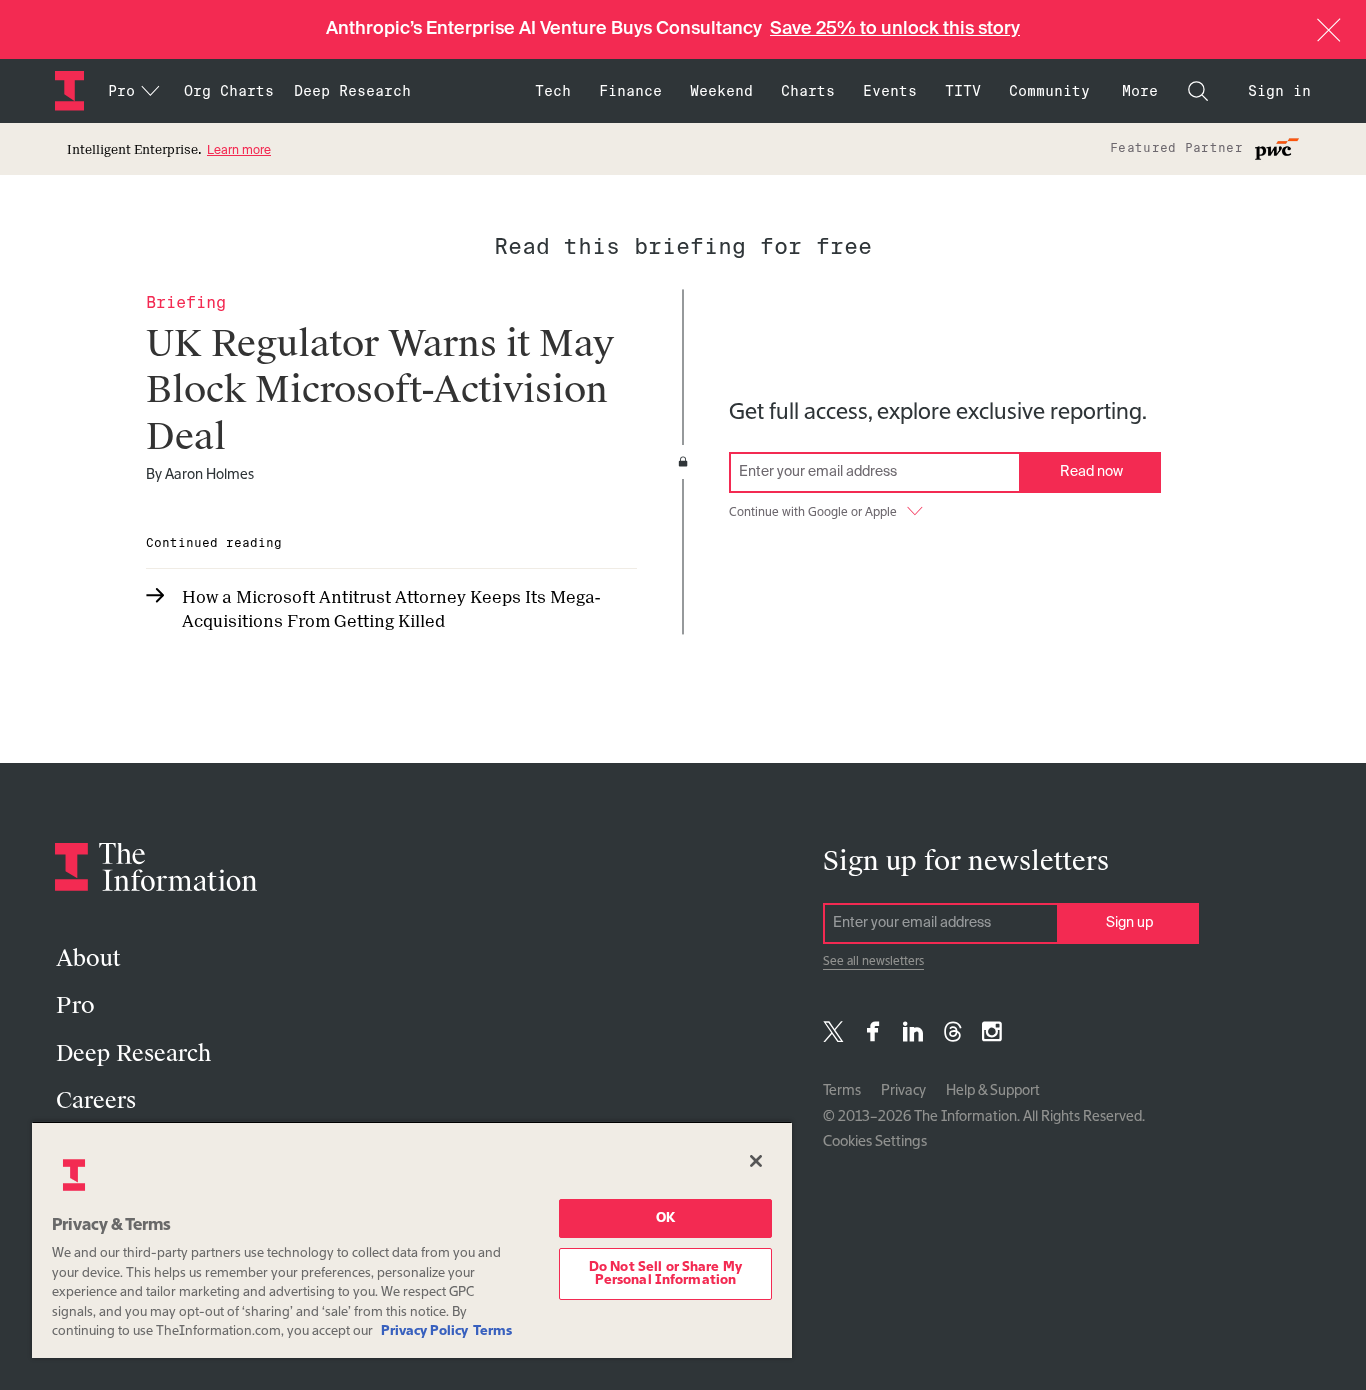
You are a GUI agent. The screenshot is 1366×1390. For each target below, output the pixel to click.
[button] (1329, 30)
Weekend (721, 91)
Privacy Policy (424, 1331)
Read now (1091, 472)
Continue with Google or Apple (813, 513)
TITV (963, 91)
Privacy (903, 1091)
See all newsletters (873, 962)
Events (890, 91)
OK (665, 1218)
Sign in (1279, 91)
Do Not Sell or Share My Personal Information (665, 1274)
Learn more (239, 151)
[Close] (756, 1161)
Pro (75, 1005)
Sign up (1129, 923)
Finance (630, 91)
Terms (842, 1091)
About (88, 958)
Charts (808, 91)
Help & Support (993, 1091)
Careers (96, 1100)
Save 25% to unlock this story (895, 29)
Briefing (186, 302)
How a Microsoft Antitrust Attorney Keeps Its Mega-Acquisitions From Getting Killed (391, 609)
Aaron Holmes (209, 475)
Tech (553, 91)
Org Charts (229, 91)
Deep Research (352, 91)
